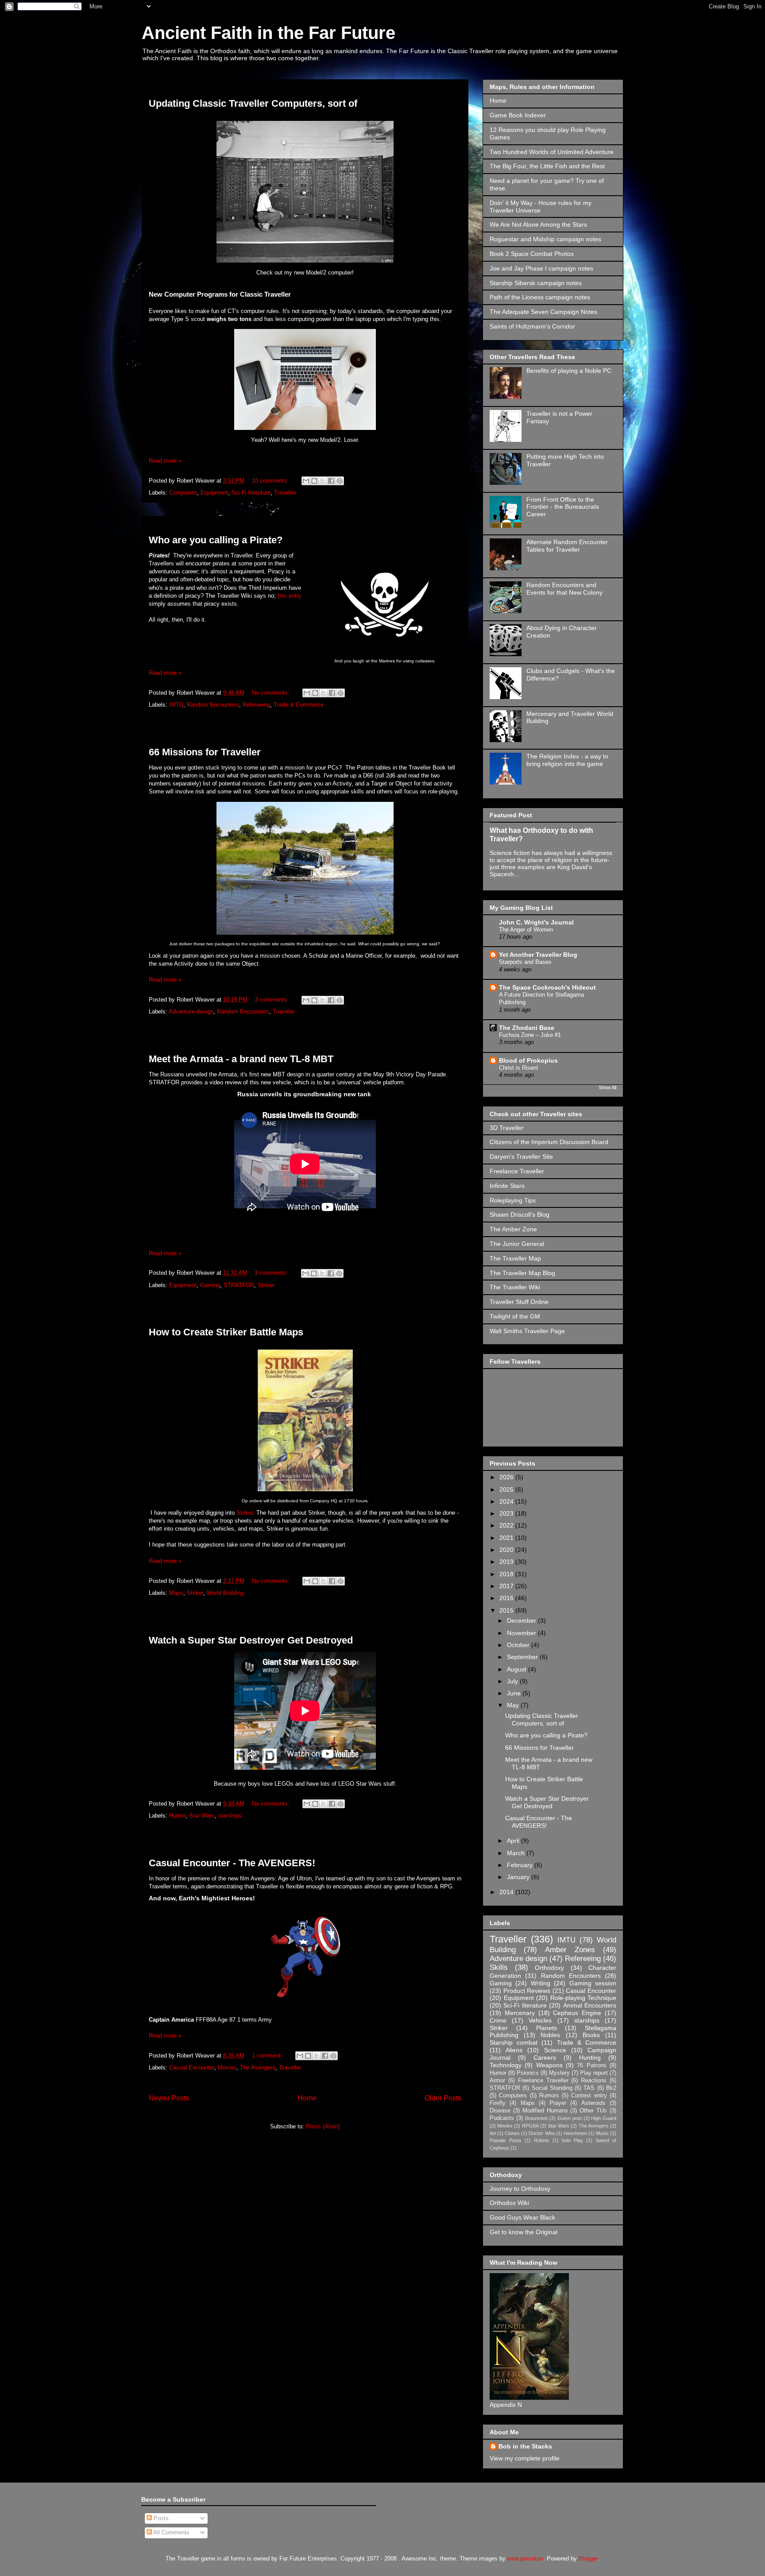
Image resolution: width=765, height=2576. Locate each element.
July (513, 1681)
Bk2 (611, 2088)
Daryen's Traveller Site (521, 1156)
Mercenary (520, 2013)
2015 (507, 1610)
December (522, 1621)
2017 (507, 1586)
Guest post (570, 2118)
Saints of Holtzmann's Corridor (532, 326)
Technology (506, 2065)
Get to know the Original (524, 2232)
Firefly (498, 2103)
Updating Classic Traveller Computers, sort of (253, 103)
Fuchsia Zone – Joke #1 (530, 1035)
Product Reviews (527, 1991)
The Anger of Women (526, 930)
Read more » (165, 461)
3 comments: (273, 1000)
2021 (507, 1538)
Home (307, 2098)
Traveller (285, 493)
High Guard (604, 2118)
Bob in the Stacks (525, 2446)
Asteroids (593, 2103)
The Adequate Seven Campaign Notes (543, 312)
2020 (507, 1550)
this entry (290, 596)
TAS (589, 2088)
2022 (507, 1525)
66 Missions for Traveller (205, 752)
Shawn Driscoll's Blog (520, 1215)
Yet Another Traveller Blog (538, 955)
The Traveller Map (515, 1258)
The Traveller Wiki (515, 1287)
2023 (507, 1513)
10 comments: (271, 481)
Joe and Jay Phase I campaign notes (541, 268)
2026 (507, 1477)
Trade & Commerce (299, 705)
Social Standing (552, 2088)
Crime (498, 2020)
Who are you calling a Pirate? (216, 540)
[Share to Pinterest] (340, 481)
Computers (183, 493)
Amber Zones (570, 1950)
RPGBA (530, 2126)
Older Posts (443, 2098)
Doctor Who (541, 2133)
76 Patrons (591, 2065)
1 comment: (268, 2056)
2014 (507, 1892)
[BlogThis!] (314, 481)
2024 (507, 1501)
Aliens (514, 2050)
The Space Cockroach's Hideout (547, 987)
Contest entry (589, 2096)
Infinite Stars (507, 1186)
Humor (177, 1816)
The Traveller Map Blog (522, 1273)
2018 (507, 1574)
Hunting (590, 2058)
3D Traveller (507, 1128)
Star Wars (202, 1816)
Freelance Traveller (517, 1171)
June (515, 1693)
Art (493, 2133)
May (514, 1705)
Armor (497, 2081)
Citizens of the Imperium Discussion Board (549, 1142)
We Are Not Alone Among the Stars (538, 224)
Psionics (528, 2073)
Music (602, 2133)
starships (230, 1816)
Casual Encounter (192, 2067)
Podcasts (502, 2118)
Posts (160, 2518)
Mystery (559, 2073)
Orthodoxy (549, 1968)
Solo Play (572, 2140)
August (518, 1669)
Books (591, 2035)
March (517, 1853)
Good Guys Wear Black (522, 2217)
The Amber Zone (513, 1229)
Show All (607, 1087)
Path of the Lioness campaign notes (540, 297)
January (519, 1877)
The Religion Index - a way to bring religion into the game (567, 760)
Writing (541, 1983)
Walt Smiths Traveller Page (527, 1331)
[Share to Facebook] (331, 481)
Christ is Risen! (519, 1068)
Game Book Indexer (518, 115)
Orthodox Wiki (509, 2203)
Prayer (558, 2103)
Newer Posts (169, 2098)
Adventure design (191, 1011)
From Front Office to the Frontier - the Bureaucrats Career (563, 507)
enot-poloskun (525, 2559)
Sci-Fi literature (251, 493)
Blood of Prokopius (528, 1060)
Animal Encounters (590, 2005)
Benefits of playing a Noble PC (569, 371)
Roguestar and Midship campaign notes (545, 239)
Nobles (550, 2035)
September (523, 1657)
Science (555, 2050)
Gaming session (593, 1983)
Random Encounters (213, 705)
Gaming (210, 1285)
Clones (512, 2133)
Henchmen (575, 2133)
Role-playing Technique (583, 1998)
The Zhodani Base (527, 1028)
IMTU (176, 705)
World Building (225, 1593)
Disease (500, 2111)
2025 (507, 1489)
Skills (499, 1967)
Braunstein (537, 2118)
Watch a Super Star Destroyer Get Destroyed (251, 1640)
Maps (176, 1593)
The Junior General (517, 1244)
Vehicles (540, 2020)
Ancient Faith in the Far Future (269, 33)
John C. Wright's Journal (536, 922)
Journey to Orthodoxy (520, 2189)
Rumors (549, 2096)
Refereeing (256, 705)
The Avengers (258, 2067)
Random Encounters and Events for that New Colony (564, 589)
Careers (545, 2058)
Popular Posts (506, 2140)
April (514, 1841)
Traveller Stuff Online (519, 1302)
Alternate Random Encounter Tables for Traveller (567, 546)
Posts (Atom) (323, 2126)
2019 (507, 1562)
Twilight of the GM (515, 1316)
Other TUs (593, 2111)
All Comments (171, 2532)
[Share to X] (323, 481)
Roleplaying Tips (513, 1200)
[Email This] (306, 481)
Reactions (594, 2081)
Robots (542, 2140)
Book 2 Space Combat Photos (532, 254)
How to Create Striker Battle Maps (226, 1332)
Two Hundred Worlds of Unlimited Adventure (552, 152)
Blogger (588, 2559)
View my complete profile (525, 2458)
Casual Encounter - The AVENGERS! (232, 1863)
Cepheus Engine (577, 2013)
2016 (507, 1598)
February (521, 1865)
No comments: (272, 693)
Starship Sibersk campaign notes (536, 283)
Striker (266, 1285)
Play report (594, 2073)
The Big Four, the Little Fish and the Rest (547, 166)
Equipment (214, 493)
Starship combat (514, 2042)
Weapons (549, 2065)
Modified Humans (545, 2111)
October (519, 1645)
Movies (227, 2067)
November (522, 1633)
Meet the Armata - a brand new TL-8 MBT (241, 1059)
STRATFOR (239, 1285)
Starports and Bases (525, 962)
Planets (547, 2028)
